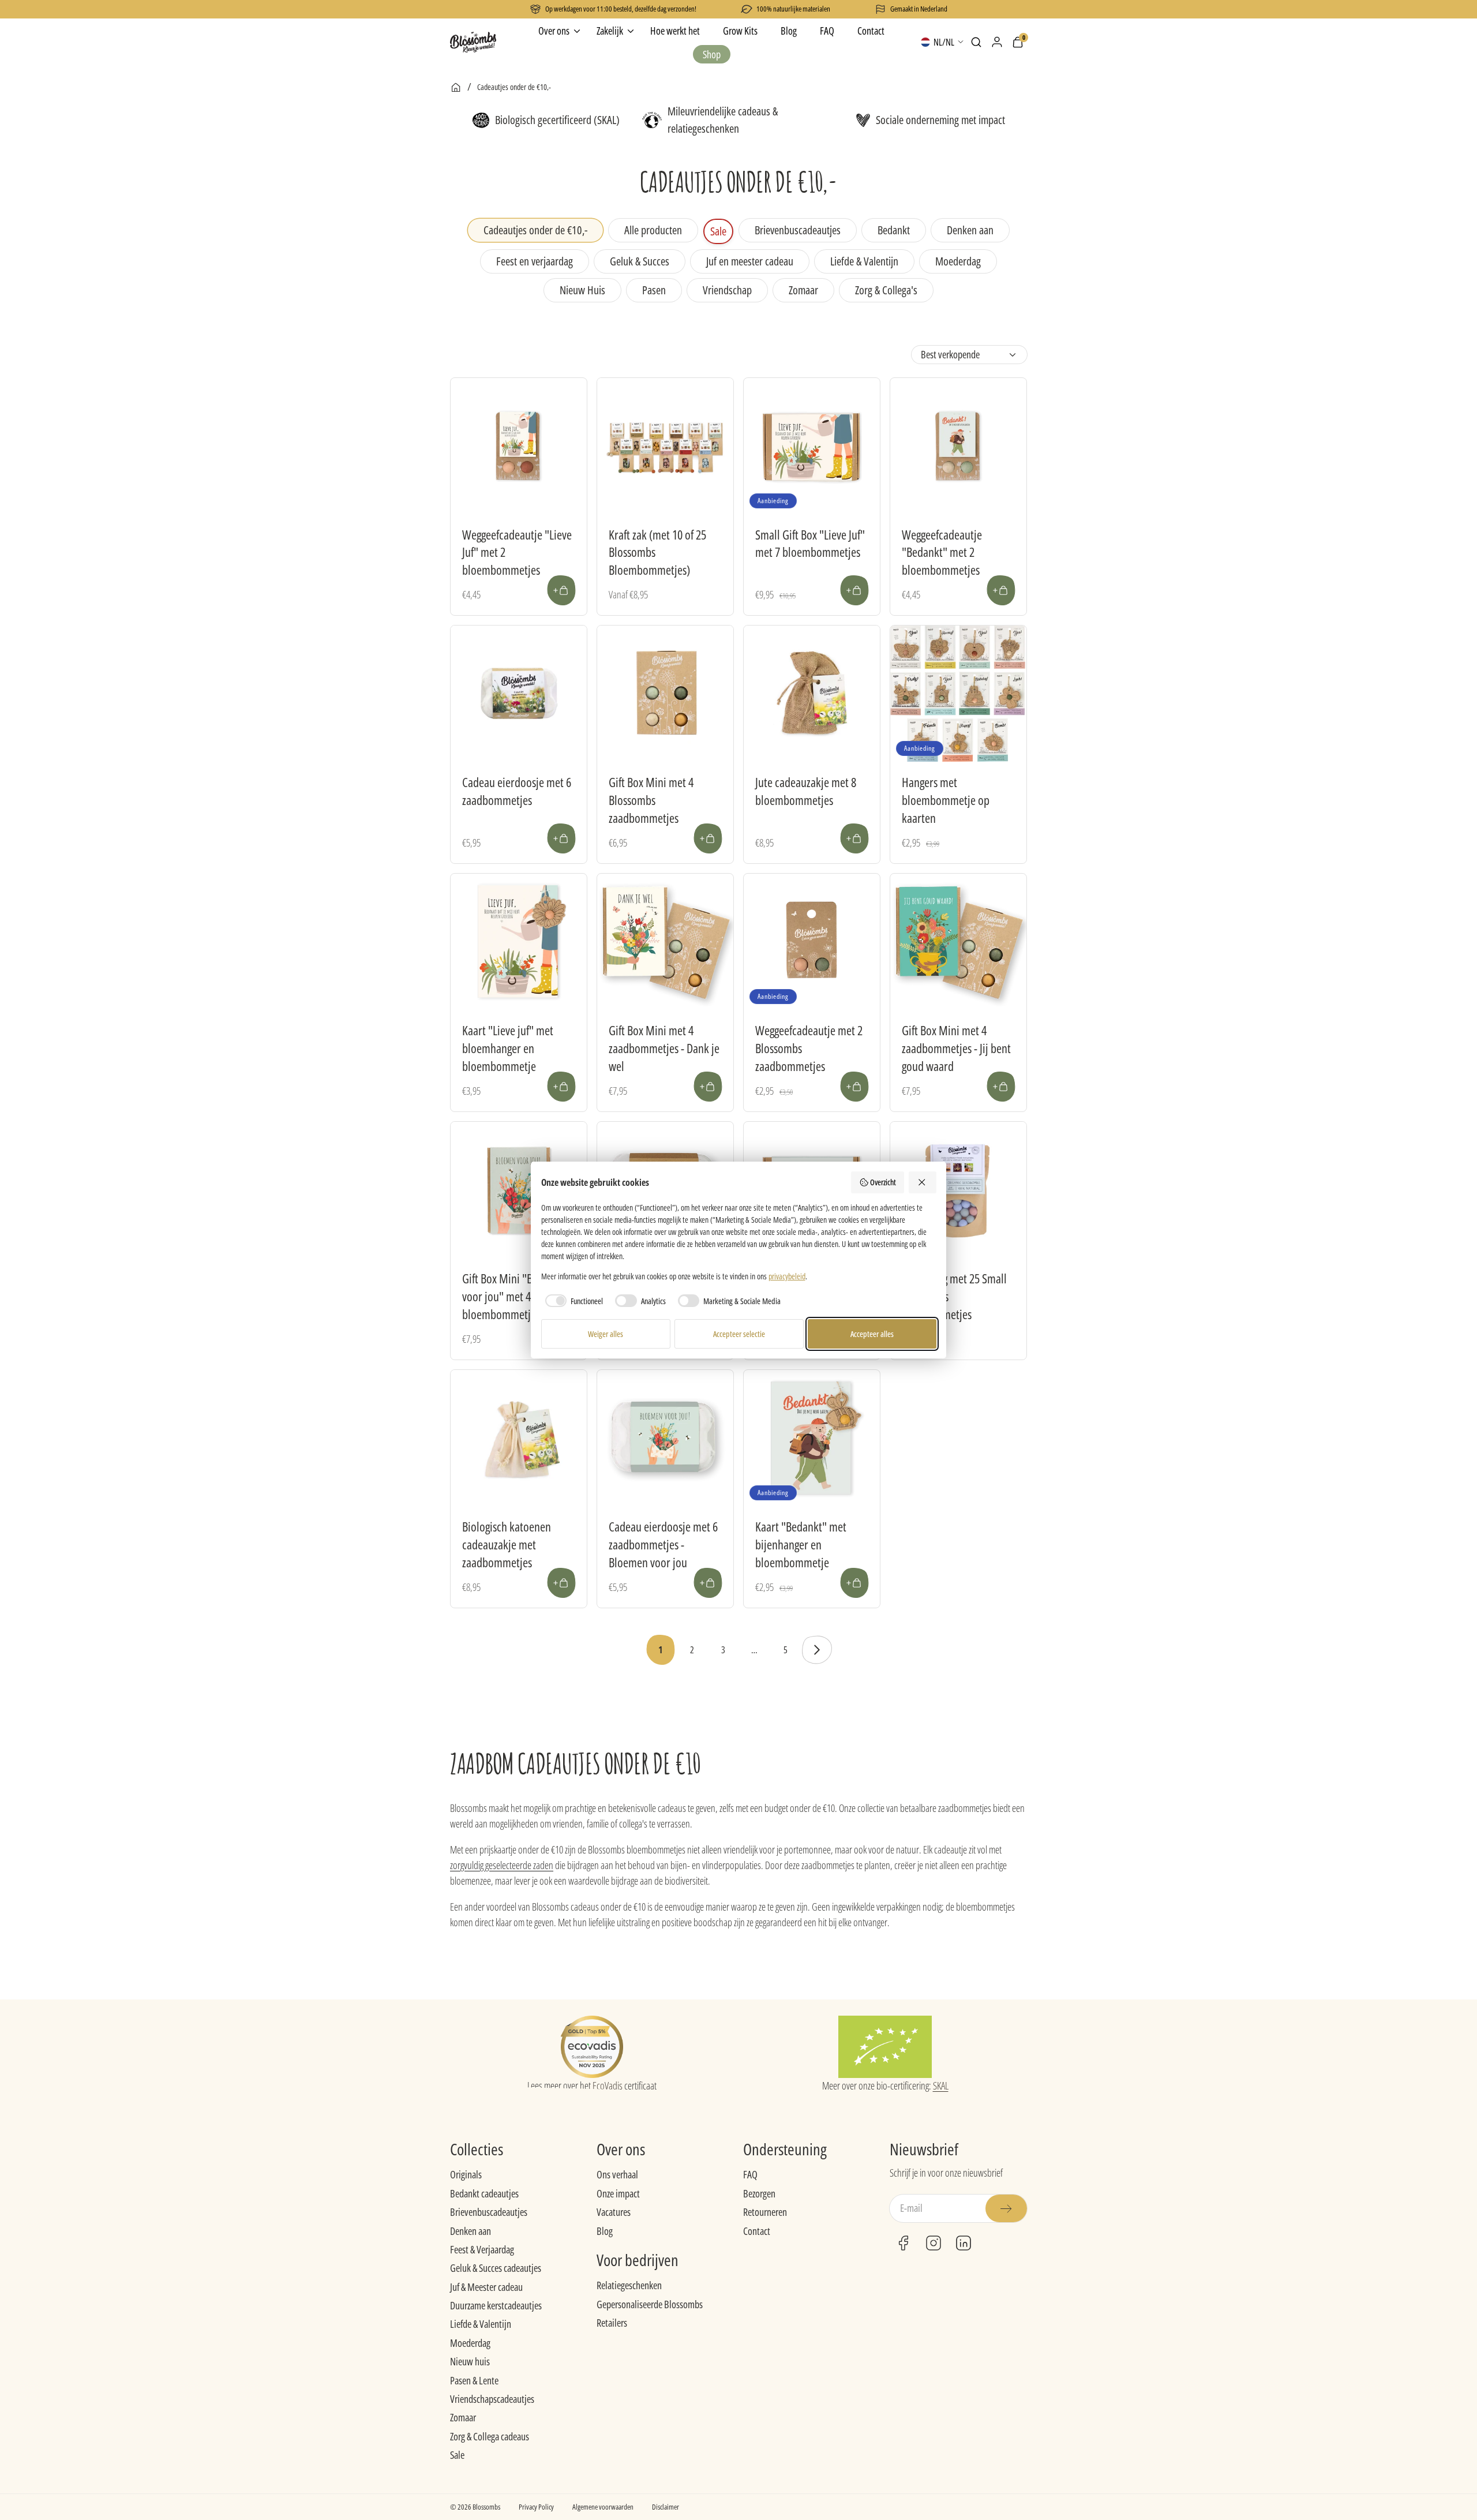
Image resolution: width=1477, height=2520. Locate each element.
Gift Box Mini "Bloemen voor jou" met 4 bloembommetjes (514, 1296)
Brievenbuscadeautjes (489, 2212)
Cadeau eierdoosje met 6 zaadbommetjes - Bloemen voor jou (663, 1544)
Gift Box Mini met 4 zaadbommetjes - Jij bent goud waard (956, 1048)
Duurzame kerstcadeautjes (496, 2305)
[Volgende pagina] (816, 1650)
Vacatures (614, 2212)
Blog (605, 2231)
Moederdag (470, 2343)
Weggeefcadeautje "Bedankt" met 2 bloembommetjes (942, 552)
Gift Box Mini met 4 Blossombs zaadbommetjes (651, 800)
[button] (976, 42)
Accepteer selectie (739, 1334)
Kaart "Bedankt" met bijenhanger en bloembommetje (801, 1544)
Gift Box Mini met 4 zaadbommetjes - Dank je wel (664, 1048)
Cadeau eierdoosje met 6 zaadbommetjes (517, 791)
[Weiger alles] (923, 1182)
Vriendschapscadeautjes (492, 2399)
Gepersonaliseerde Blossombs (650, 2304)
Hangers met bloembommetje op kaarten (946, 800)
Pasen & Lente (474, 2380)
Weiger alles (606, 1334)
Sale (457, 2455)
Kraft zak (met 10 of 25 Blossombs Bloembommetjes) (657, 552)
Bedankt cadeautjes (484, 2193)
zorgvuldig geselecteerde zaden (502, 1865)
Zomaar (463, 2417)
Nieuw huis (470, 2361)
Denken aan (471, 2231)
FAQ (750, 2174)
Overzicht (883, 1182)
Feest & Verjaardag (482, 2249)
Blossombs (486, 2507)
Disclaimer (666, 2507)
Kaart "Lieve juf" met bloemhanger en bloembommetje (508, 1048)
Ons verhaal (617, 2174)
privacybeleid (787, 1276)
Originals (466, 2174)
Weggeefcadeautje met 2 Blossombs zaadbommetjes (809, 1048)
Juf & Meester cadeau (486, 2287)
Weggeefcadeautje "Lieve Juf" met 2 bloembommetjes (517, 552)
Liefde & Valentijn (481, 2324)
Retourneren (765, 2212)
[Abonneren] (1006, 2208)
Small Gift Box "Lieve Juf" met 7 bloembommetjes (810, 543)
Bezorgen (759, 2193)
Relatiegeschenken (629, 2285)
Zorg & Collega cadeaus (490, 2436)
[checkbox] (572, 1301)
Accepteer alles (872, 1334)
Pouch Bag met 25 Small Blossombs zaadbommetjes (954, 1296)
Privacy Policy (536, 2507)
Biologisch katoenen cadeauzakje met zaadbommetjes (507, 1544)
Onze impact (618, 2193)
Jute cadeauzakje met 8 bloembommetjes (806, 791)
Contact (757, 2231)
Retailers (612, 2323)
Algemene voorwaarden (603, 2507)
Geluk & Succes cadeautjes (496, 2268)
